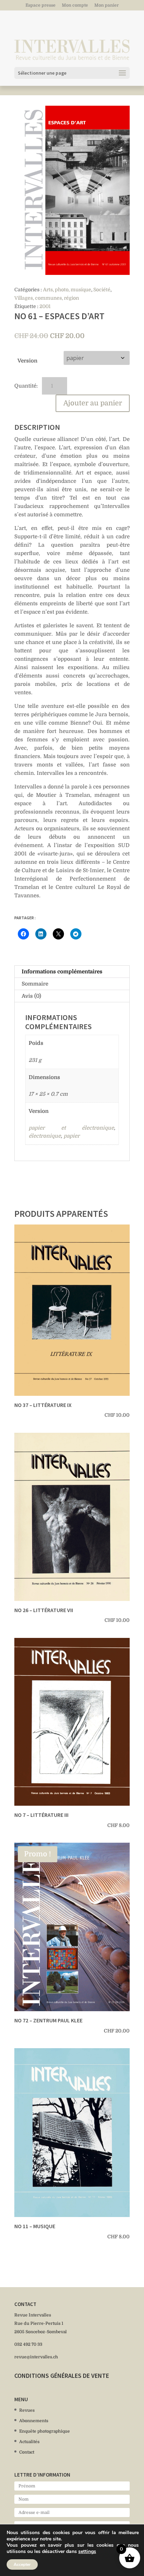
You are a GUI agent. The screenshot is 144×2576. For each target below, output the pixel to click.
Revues (27, 2410)
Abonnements (34, 2421)
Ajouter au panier (93, 403)
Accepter (22, 2564)
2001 (45, 306)
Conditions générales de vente (62, 2376)
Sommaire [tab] (35, 984)
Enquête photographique (45, 2431)
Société (102, 290)
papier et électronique (71, 1128)
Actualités (29, 2442)
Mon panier (107, 5)
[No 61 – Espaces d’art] (72, 190)
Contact (27, 2452)
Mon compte (75, 5)
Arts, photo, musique (67, 290)
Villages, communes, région (47, 298)
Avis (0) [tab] (31, 996)
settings (87, 2552)
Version (27, 361)
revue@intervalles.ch (36, 2357)
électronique (45, 1136)
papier (72, 1136)
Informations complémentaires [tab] (62, 972)
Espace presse (41, 5)
